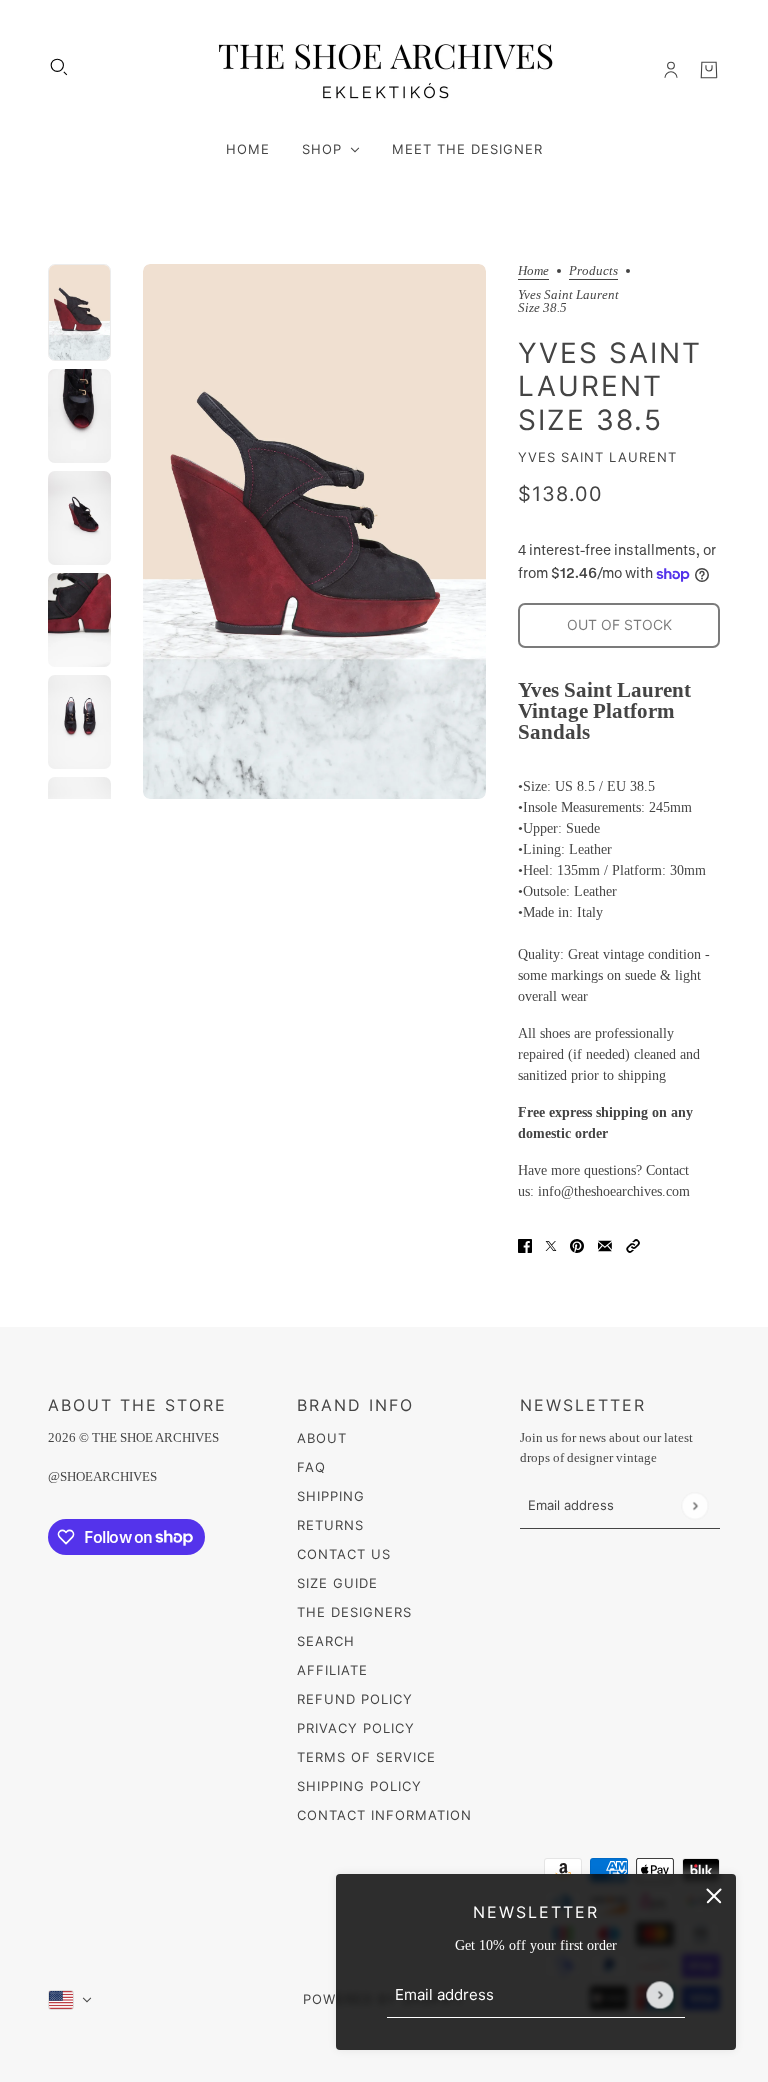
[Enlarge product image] (315, 531)
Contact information (384, 1815)
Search (326, 1641)
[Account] (671, 70)
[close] (714, 1896)
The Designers (354, 1612)
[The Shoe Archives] (384, 69)
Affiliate (332, 1670)
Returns (330, 1525)
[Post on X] (551, 1244)
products (593, 271)
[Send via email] (605, 1244)
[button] (633, 1244)
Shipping (331, 1496)
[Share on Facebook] (525, 1244)
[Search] (59, 67)
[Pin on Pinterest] (577, 1244)
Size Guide (337, 1583)
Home (533, 271)
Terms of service (366, 1757)
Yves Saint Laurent (597, 457)
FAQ (311, 1467)
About (322, 1438)
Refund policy (355, 1699)
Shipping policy (359, 1786)
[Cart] (709, 70)
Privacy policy (356, 1728)
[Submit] (659, 1994)
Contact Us (344, 1554)
